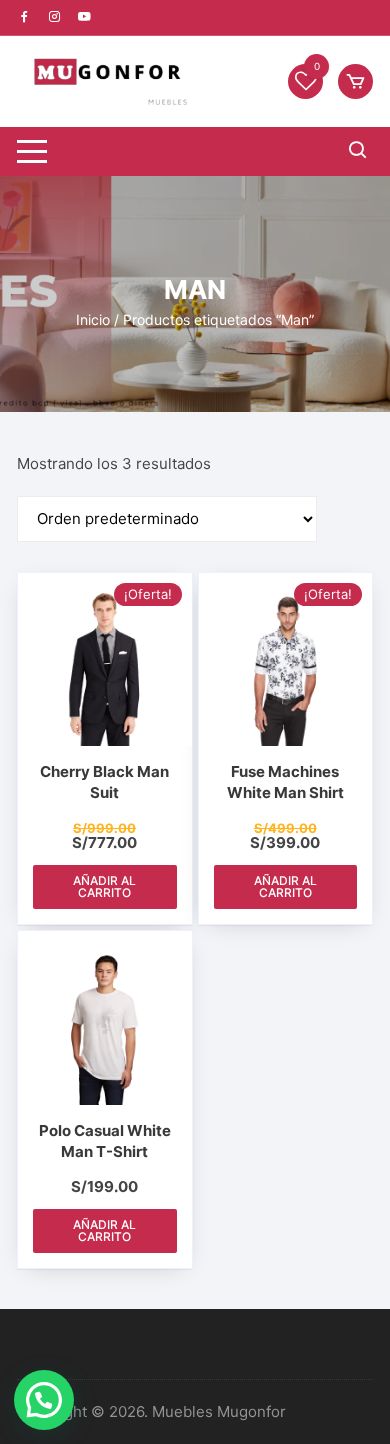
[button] (44, 1400)
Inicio (93, 319)
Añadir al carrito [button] (104, 886)
